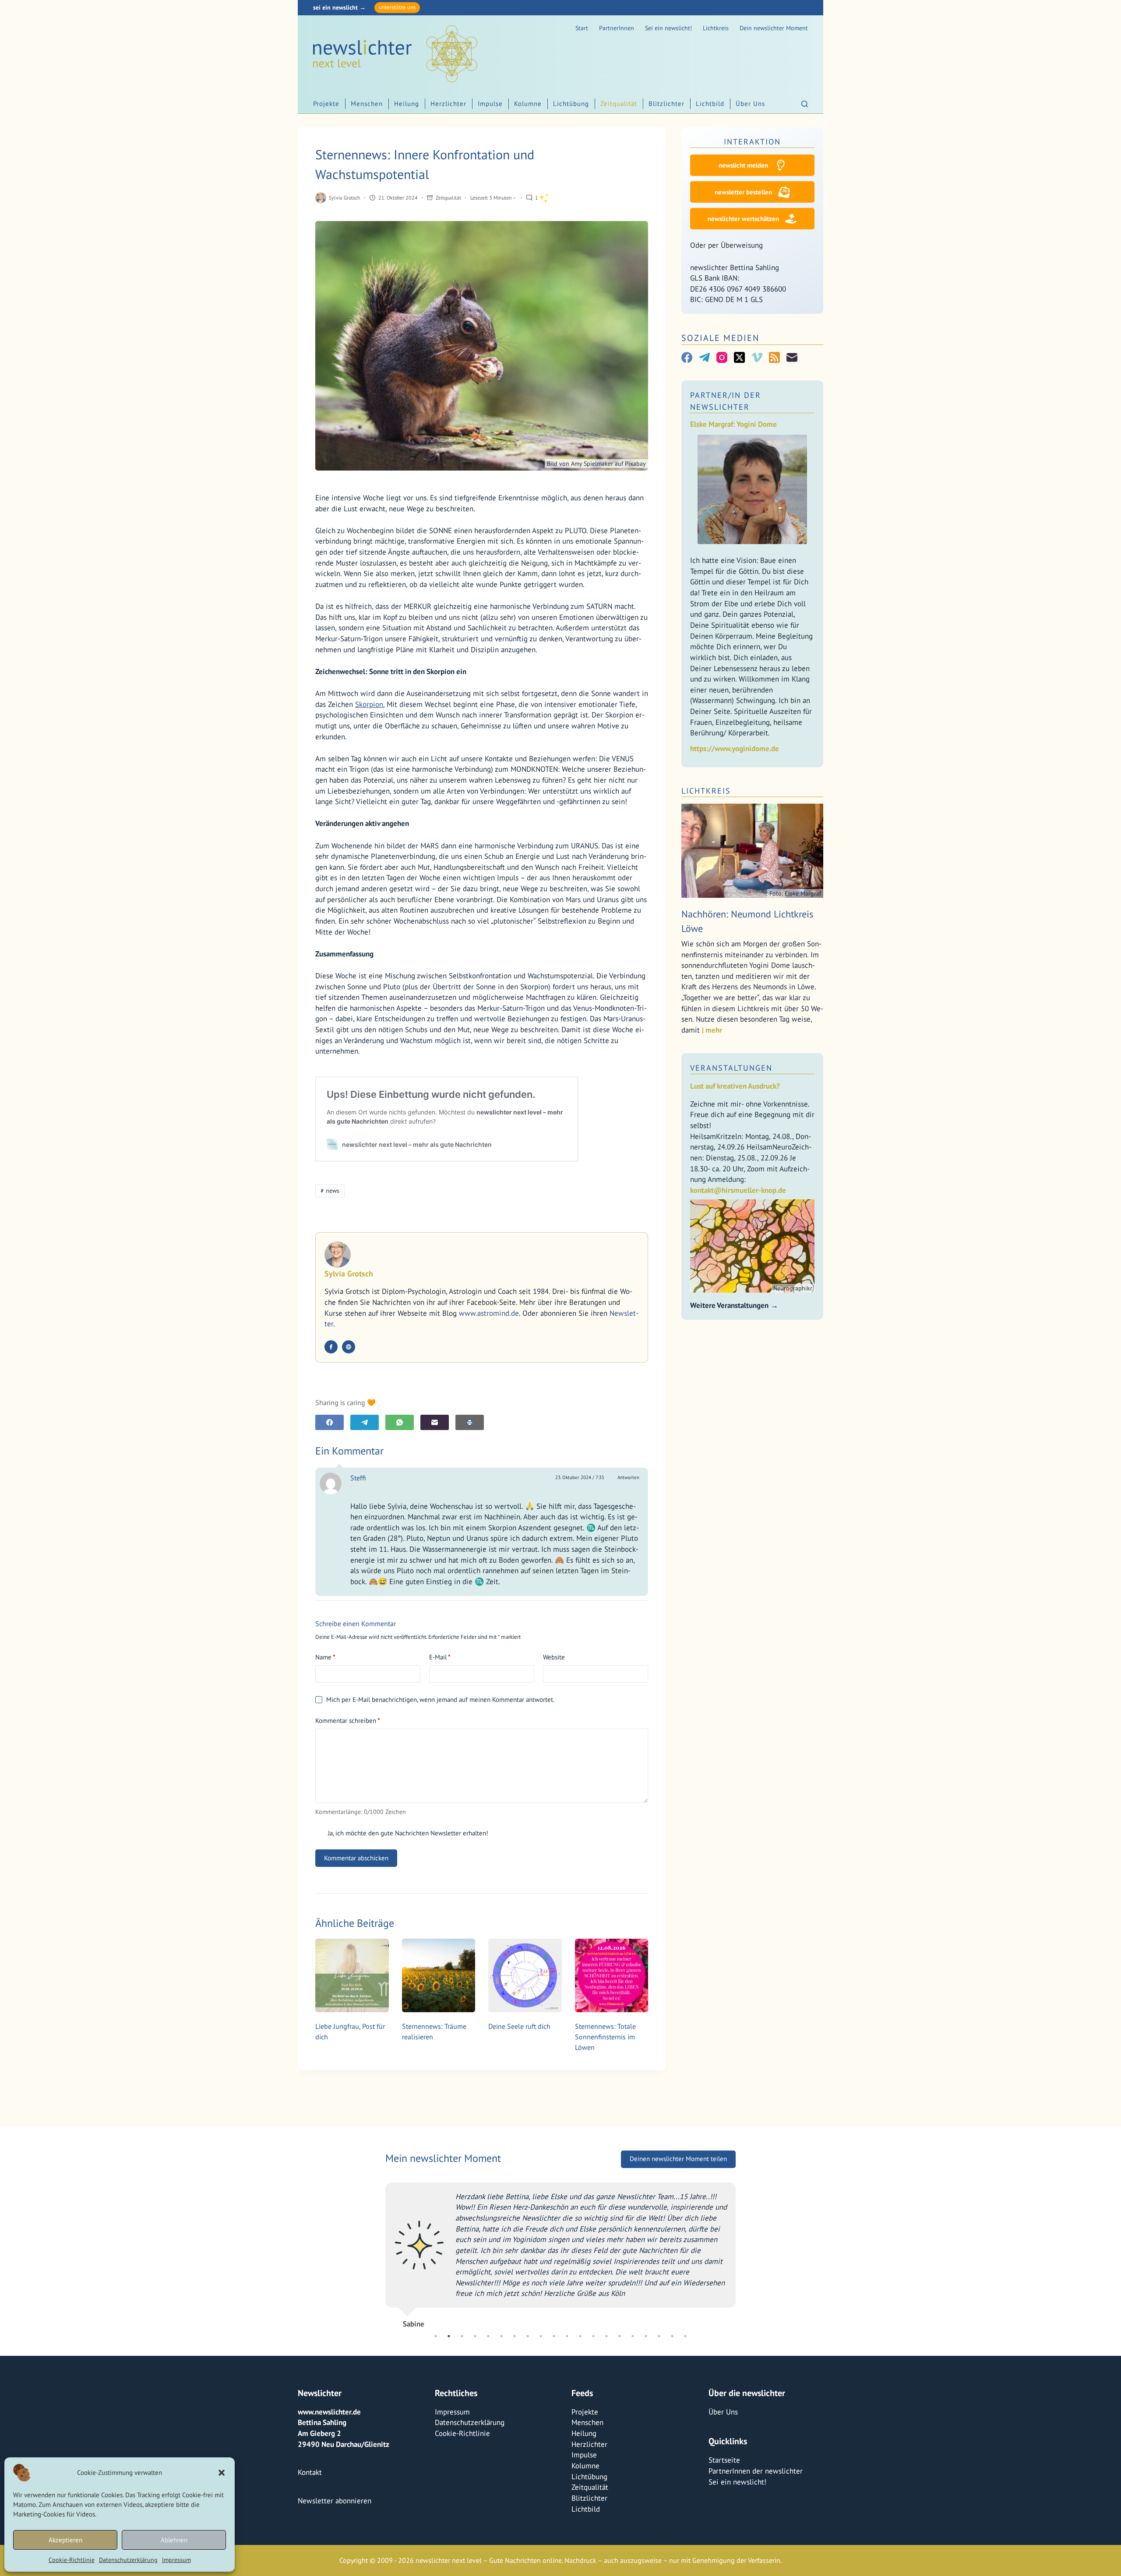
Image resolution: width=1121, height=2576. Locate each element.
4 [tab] (475, 2336)
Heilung (407, 104)
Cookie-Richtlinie (72, 2560)
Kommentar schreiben (348, 1720)
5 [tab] (488, 2336)
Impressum (176, 2560)
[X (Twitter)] (739, 357)
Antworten (628, 1477)
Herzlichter (448, 104)
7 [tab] (515, 2336)
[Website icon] (349, 1347)
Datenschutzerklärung (128, 2560)
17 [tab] (646, 2336)
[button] (222, 2473)
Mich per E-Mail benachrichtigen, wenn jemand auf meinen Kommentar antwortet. (440, 1699)
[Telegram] (365, 1422)
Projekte (326, 104)
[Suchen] (805, 104)
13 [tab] (593, 2336)
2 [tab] (449, 2336)
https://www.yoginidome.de (735, 749)
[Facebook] (330, 1422)
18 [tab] (659, 2336)
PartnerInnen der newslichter (756, 2471)
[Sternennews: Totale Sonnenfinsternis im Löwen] (612, 1975)
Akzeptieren (65, 2540)
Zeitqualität (619, 104)
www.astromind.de (489, 1313)
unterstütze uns (397, 7)
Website (554, 1657)
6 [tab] (501, 2336)
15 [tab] (620, 2336)
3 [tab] (462, 2336)
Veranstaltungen (731, 1068)
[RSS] (774, 357)
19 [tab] (672, 2336)
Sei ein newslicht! (668, 28)
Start (582, 28)
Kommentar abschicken (356, 1858)
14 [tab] (606, 2336)
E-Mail (440, 1657)
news (330, 1191)
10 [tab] (554, 2336)
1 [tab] (436, 2336)
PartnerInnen (617, 28)
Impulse (490, 104)
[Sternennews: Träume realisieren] (439, 1975)
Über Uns (750, 104)
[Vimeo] (757, 357)
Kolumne (528, 104)
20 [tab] (685, 2336)
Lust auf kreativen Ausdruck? (735, 1086)
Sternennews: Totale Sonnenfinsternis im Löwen (605, 2037)
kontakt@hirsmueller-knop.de (738, 1190)
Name (325, 1657)
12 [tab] (580, 2336)
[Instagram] (722, 357)
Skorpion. (370, 704)
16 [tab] (633, 2336)
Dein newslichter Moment (774, 28)
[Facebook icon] (331, 1347)
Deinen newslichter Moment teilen (678, 2159)
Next (742, 2252)
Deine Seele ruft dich (519, 2026)
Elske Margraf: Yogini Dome (733, 424)
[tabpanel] (560, 2252)
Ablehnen (174, 2540)
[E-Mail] (435, 1422)
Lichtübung (571, 104)
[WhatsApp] (400, 1422)
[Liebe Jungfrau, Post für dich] (352, 1975)
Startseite (724, 2460)
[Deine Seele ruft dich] (525, 1975)
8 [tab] (528, 2336)
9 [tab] (541, 2336)
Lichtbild (710, 104)
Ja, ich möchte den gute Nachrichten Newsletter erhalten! (407, 1833)
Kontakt (310, 2472)
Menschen (367, 104)
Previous (379, 2252)
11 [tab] (567, 2336)
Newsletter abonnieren (335, 2501)
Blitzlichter (666, 104)
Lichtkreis (716, 28)
